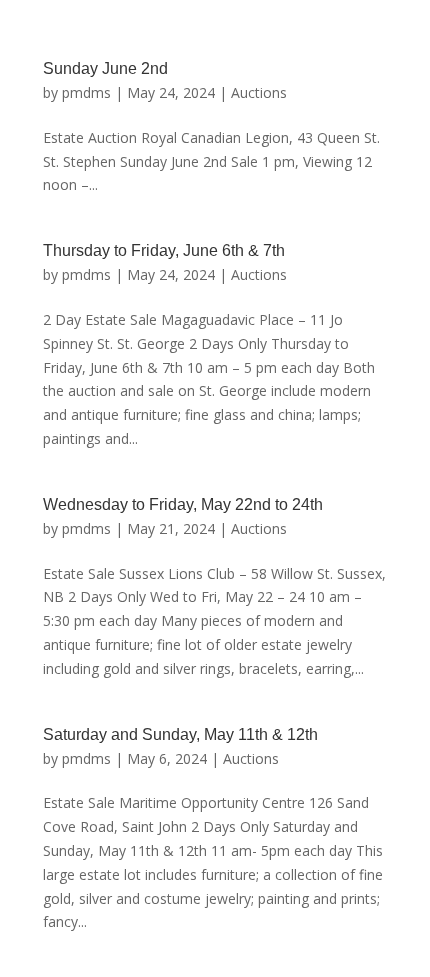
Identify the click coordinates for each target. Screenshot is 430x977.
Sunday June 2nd (105, 68)
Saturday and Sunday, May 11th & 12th (180, 734)
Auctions (259, 92)
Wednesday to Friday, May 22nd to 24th (183, 504)
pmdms (86, 92)
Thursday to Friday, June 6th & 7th (164, 250)
